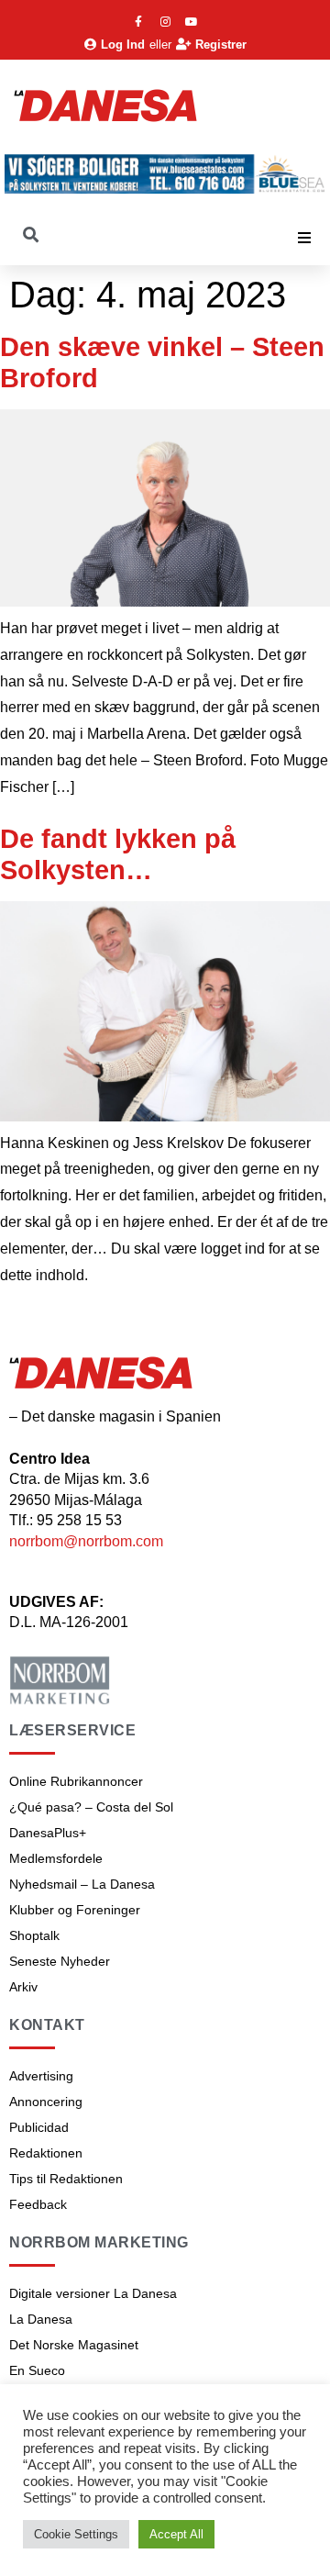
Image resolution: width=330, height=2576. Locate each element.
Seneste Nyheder (60, 1961)
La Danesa (41, 2319)
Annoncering (46, 2102)
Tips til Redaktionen (66, 2179)
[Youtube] (192, 22)
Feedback (38, 2204)
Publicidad (39, 2127)
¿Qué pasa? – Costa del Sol (91, 1807)
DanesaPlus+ (48, 1833)
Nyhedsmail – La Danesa (82, 1884)
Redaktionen (46, 2153)
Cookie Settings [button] (76, 2534)
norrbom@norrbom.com (86, 1541)
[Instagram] (165, 22)
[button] (304, 238)
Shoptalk (34, 1935)
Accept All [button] (176, 2534)
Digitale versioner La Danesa (93, 2293)
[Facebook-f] (138, 22)
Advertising (41, 2076)
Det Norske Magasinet (74, 2345)
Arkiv (23, 1987)
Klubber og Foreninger (75, 1910)
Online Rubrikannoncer (76, 1781)
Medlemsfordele (56, 1858)
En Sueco (37, 2370)
